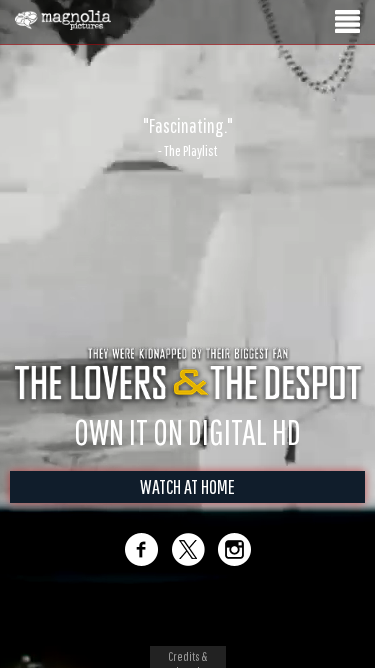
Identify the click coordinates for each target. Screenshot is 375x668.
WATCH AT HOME (187, 486)
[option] (187, 137)
